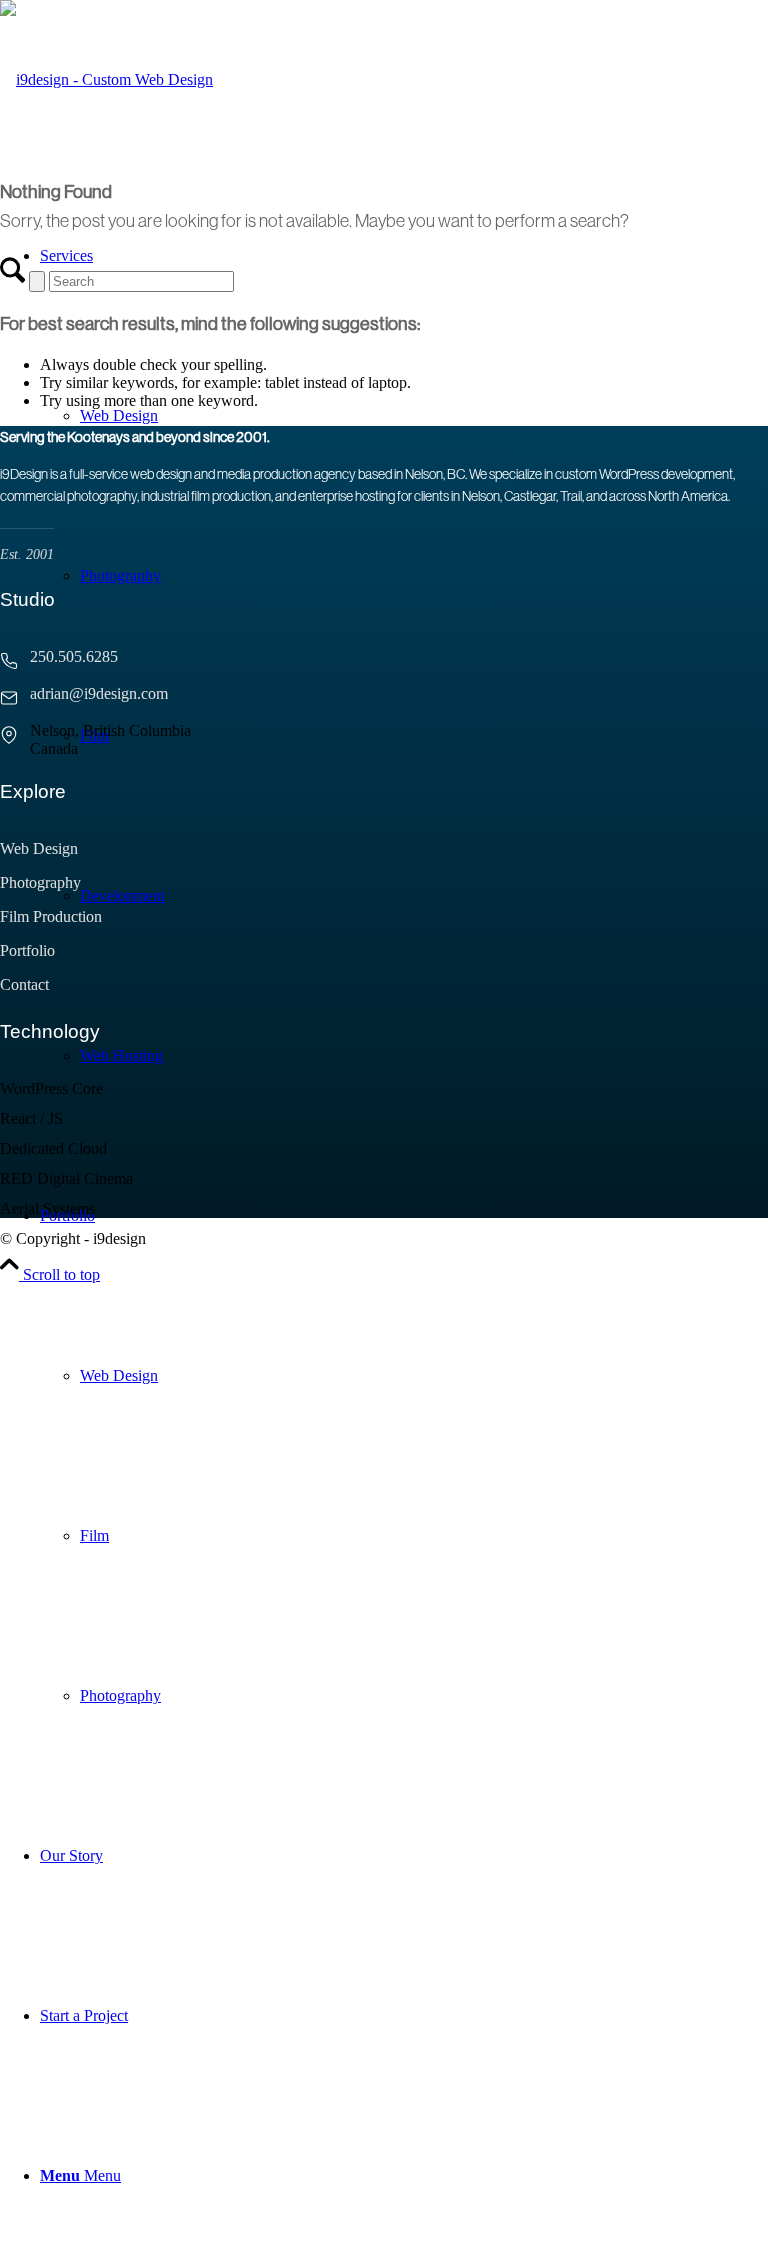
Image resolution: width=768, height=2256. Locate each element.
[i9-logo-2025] (106, 79)
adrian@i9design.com (99, 693)
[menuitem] (404, 1456)
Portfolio (27, 950)
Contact (24, 984)
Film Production (51, 916)
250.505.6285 (74, 656)
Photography (40, 882)
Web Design (39, 848)
